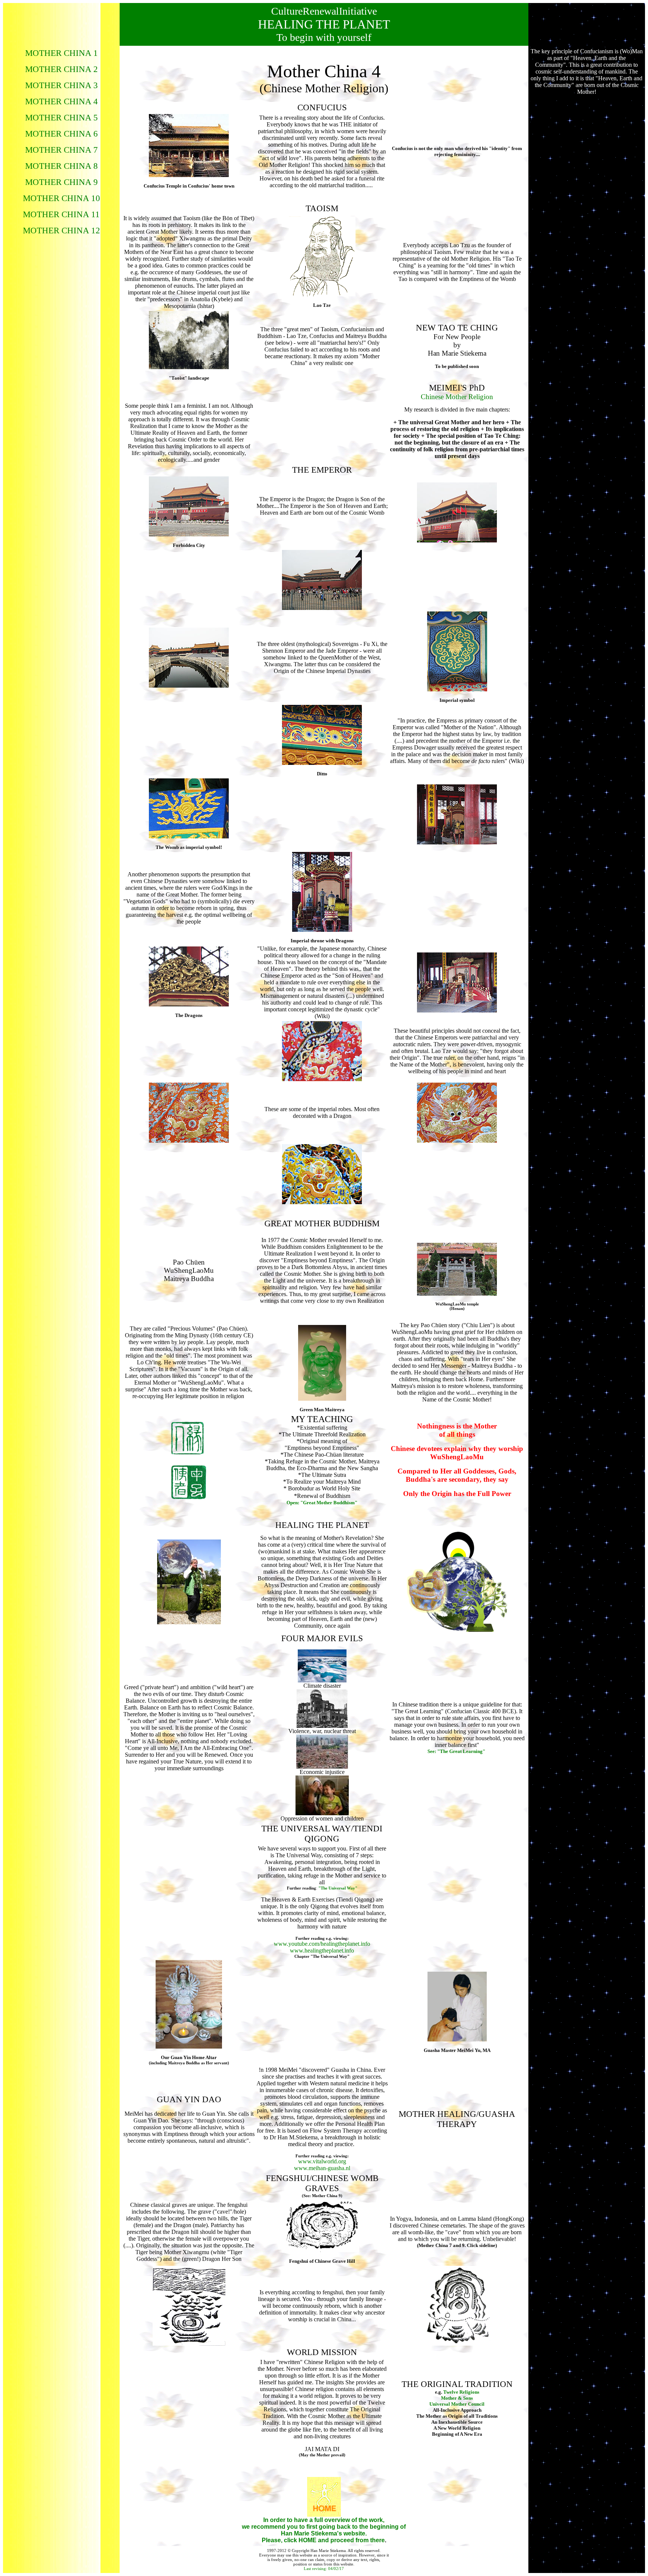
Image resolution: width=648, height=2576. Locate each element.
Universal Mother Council (457, 2404)
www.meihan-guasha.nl (322, 2168)
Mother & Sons (457, 2398)
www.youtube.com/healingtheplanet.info (322, 1944)
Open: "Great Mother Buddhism (321, 1503)
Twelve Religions (461, 2392)
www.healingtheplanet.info (322, 1950)
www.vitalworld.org (322, 2161)
